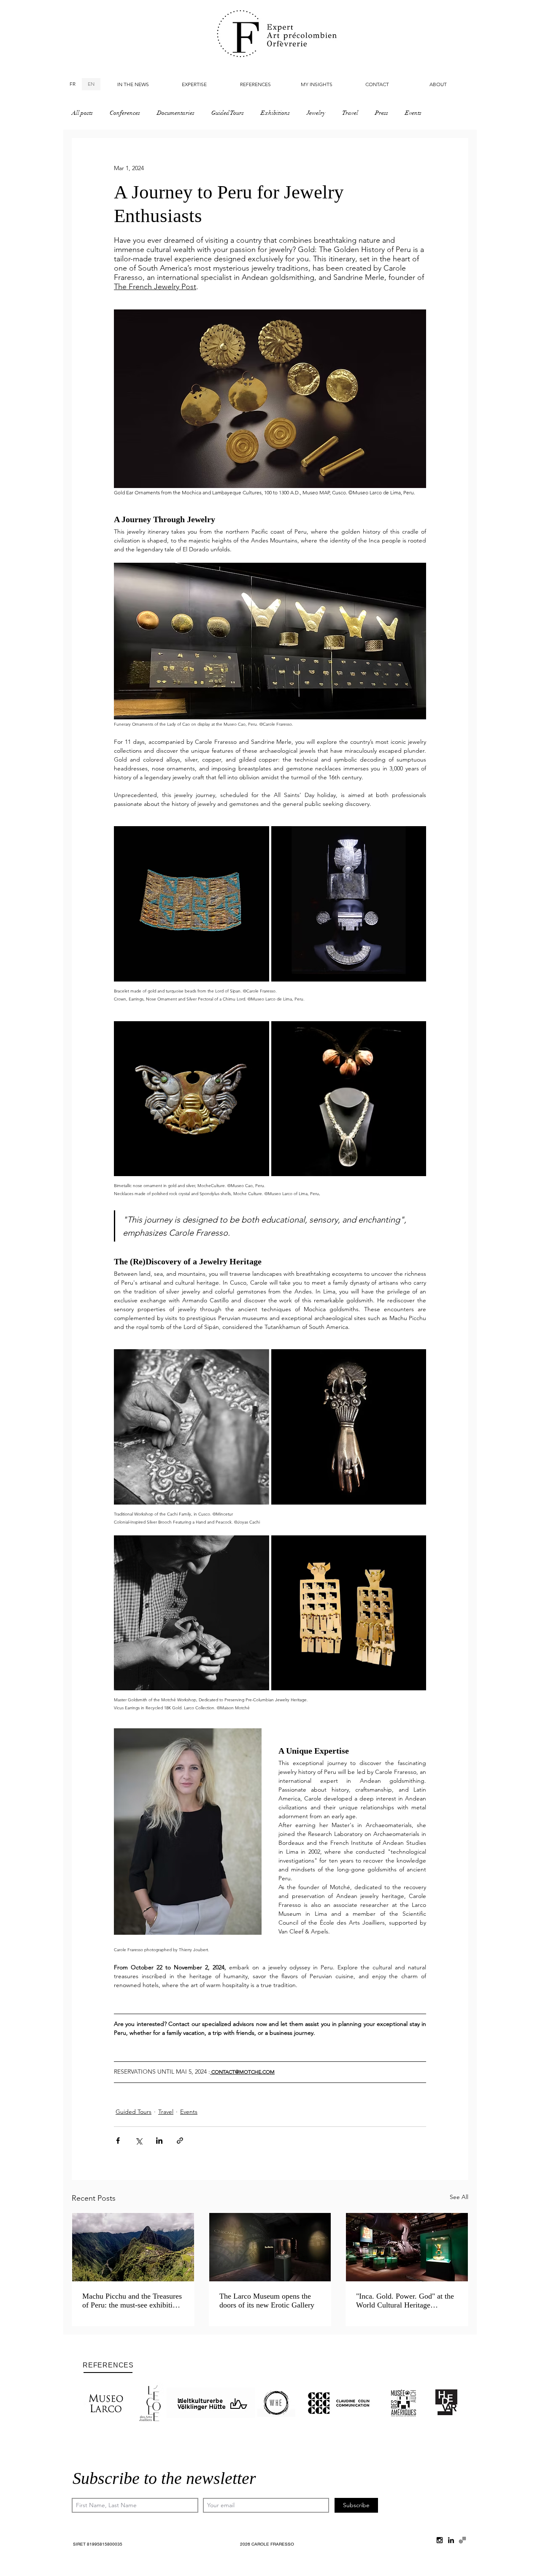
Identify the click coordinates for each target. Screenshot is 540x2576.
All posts (82, 113)
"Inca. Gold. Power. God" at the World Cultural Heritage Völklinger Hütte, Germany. (405, 2301)
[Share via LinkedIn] (159, 2141)
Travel (350, 113)
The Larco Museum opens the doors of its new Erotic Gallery (267, 2301)
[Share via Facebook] (118, 2141)
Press (382, 113)
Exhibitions (275, 113)
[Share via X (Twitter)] (139, 2141)
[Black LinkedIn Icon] (451, 2540)
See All (459, 2197)
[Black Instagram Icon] (440, 2540)
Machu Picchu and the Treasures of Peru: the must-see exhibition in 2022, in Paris (132, 2301)
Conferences (125, 113)
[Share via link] (180, 2141)
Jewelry (316, 113)
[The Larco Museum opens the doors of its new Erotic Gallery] (270, 2247)
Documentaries (176, 113)
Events (413, 113)
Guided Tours (228, 113)
